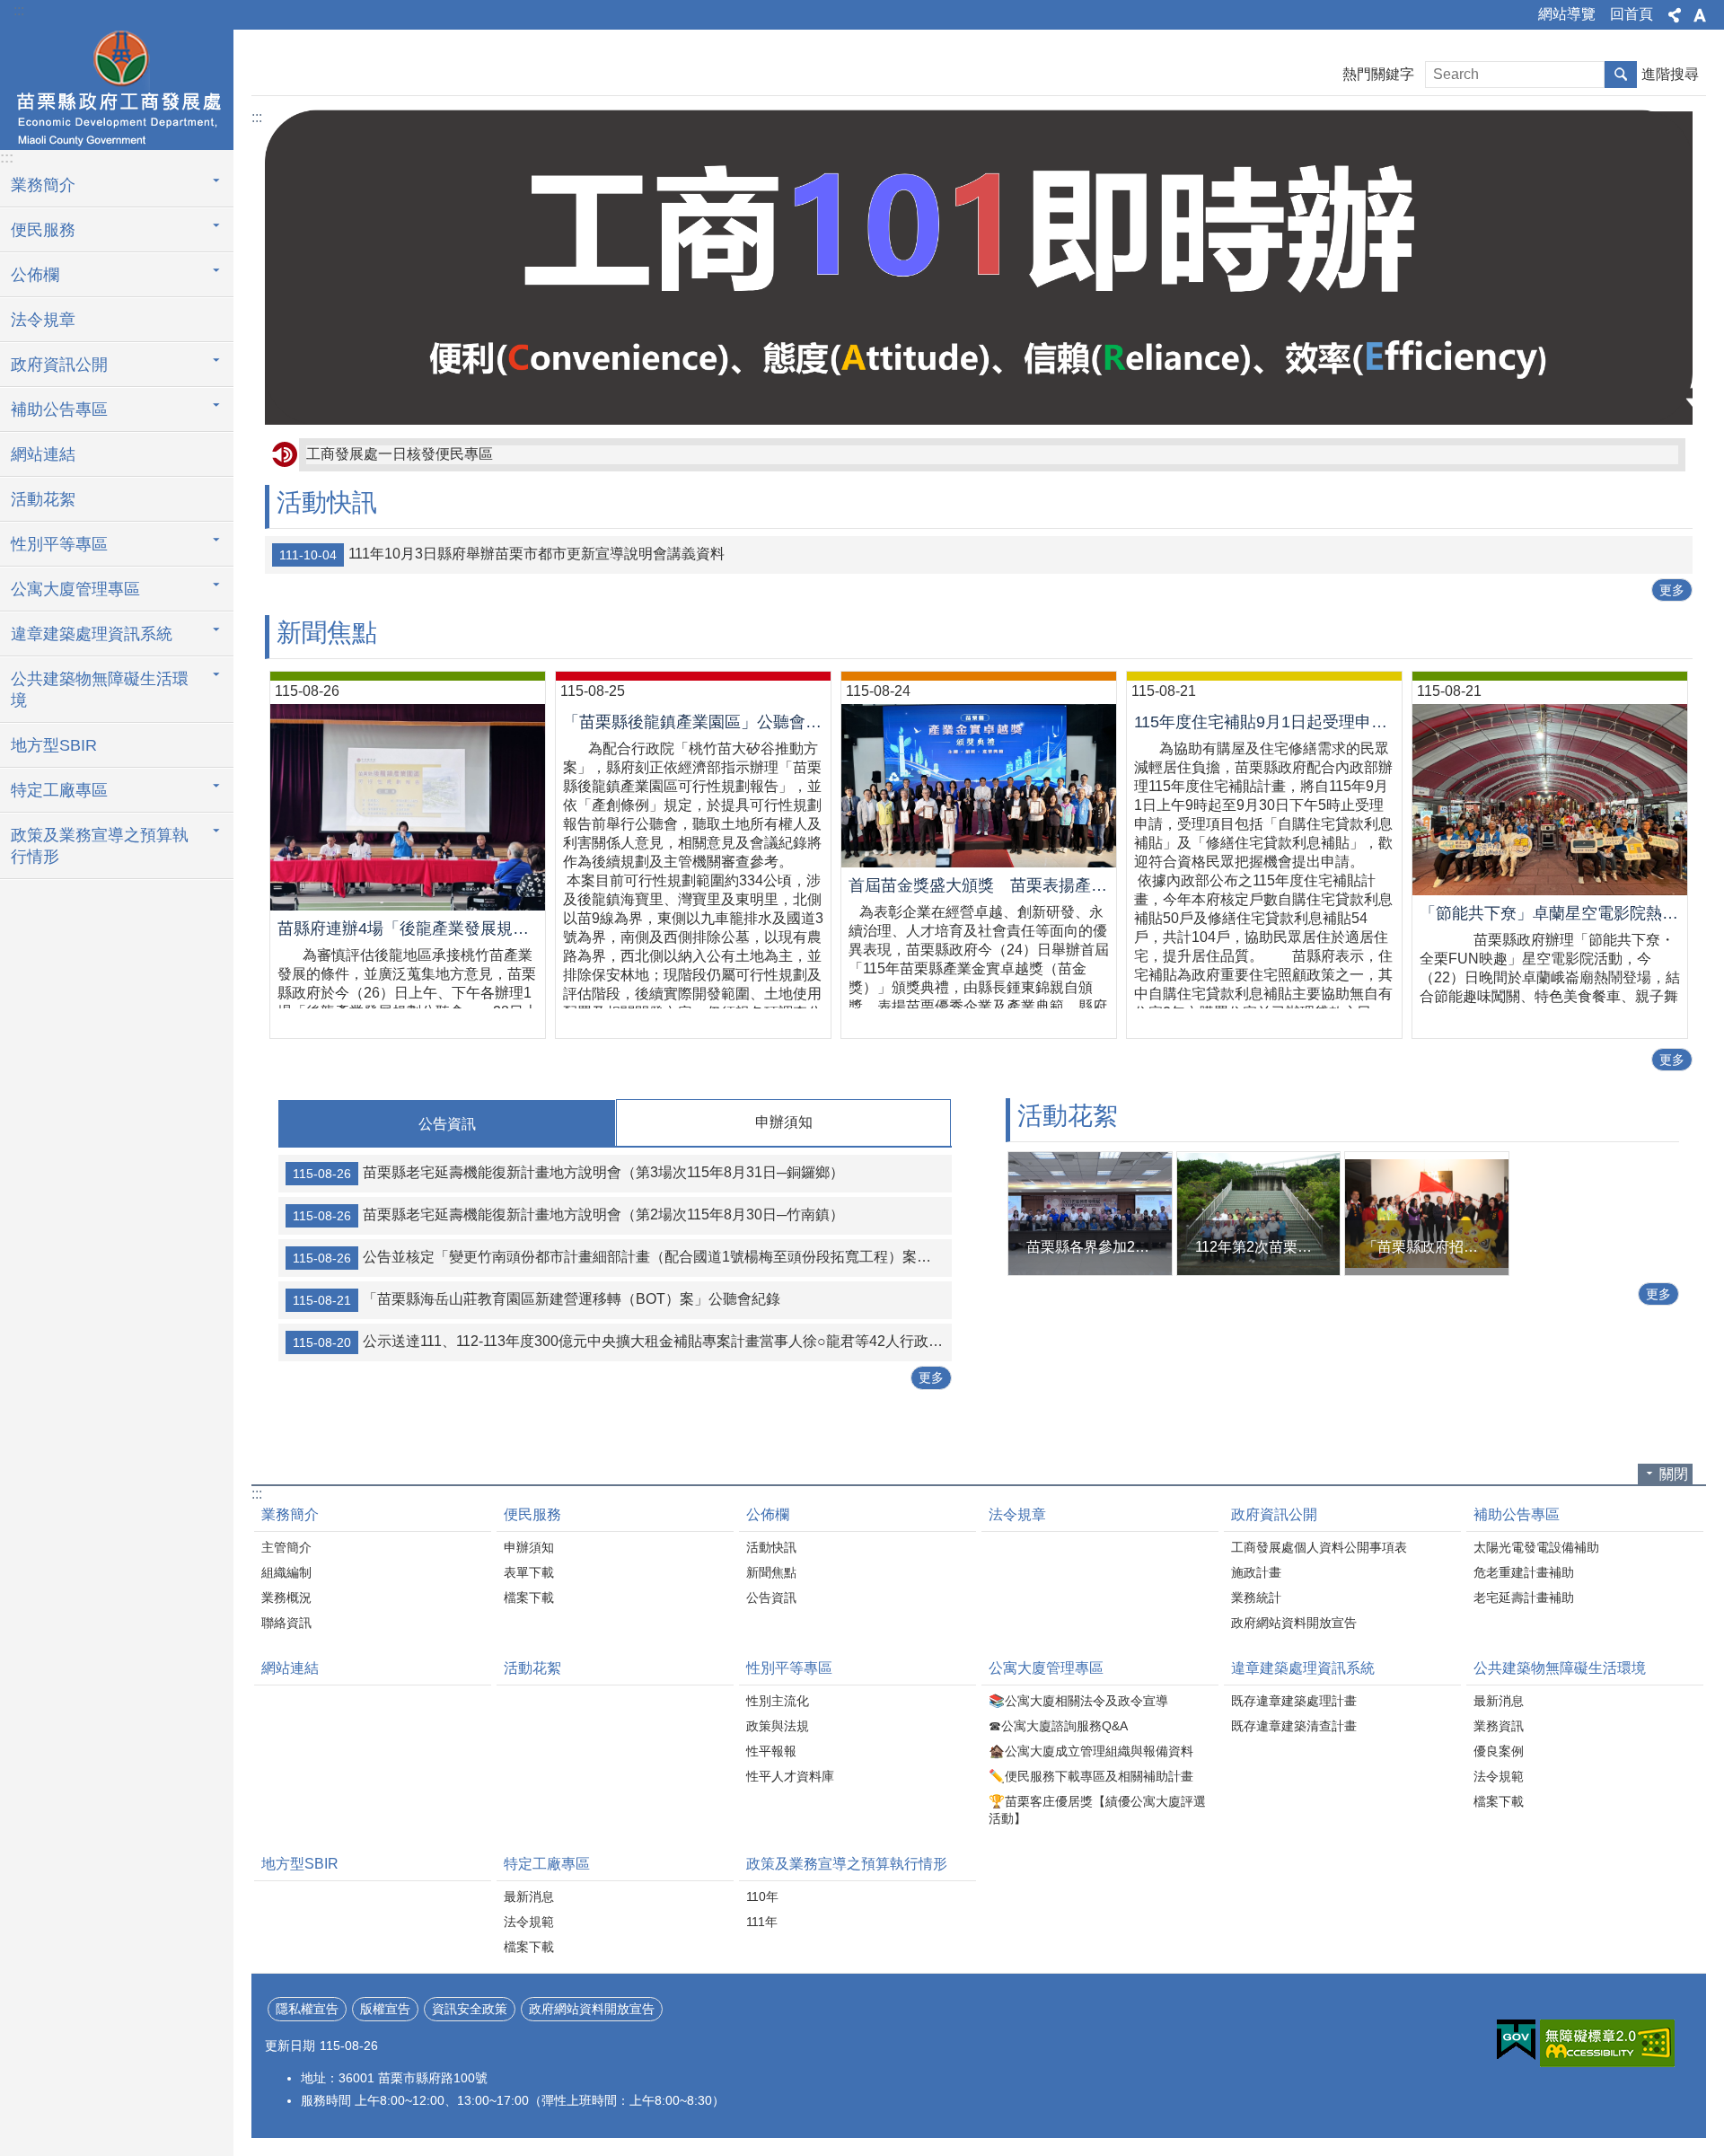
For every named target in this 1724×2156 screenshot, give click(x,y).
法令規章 (43, 320)
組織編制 (286, 1572)
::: (19, 10)
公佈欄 (35, 275)
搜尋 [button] (1621, 75)
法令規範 (1499, 1776)
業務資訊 (1499, 1726)
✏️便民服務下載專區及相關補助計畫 (1091, 1776)
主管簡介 (286, 1547)
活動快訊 (771, 1547)
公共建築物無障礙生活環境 (100, 690)
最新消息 (1499, 1701)
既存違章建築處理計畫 (1294, 1701)
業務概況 (286, 1597)
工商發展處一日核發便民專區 (400, 454)
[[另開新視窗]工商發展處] (979, 267)
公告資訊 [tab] (447, 1124)
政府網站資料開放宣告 (1294, 1623)
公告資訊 (771, 1597)
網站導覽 (1567, 14)
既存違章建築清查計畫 (1294, 1726)
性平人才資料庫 (790, 1776)
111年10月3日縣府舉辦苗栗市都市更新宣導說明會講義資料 (502, 554)
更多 (1672, 590)
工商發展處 (117, 87)
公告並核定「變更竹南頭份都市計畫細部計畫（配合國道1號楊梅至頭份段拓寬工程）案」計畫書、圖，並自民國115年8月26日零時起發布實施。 (622, 1258)
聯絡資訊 (286, 1623)
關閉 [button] (1674, 1474)
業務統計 (1256, 1597)
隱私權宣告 (307, 2009)
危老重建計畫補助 (1524, 1572)
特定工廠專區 (59, 790)
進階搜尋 (1670, 74)
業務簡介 (43, 185)
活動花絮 (43, 499)
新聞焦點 (771, 1572)
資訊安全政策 (470, 2009)
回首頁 (1632, 14)
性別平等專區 (59, 544)
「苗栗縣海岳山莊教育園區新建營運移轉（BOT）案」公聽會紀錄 (537, 1300)
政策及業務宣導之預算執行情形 (100, 846)
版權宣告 (385, 2009)
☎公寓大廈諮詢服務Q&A (1058, 1726)
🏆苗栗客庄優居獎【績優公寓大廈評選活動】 (1097, 1810)
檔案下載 (529, 1597)
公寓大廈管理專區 (75, 589)
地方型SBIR (54, 745)
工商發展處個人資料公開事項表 (1319, 1547)
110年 (762, 1896)
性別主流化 (778, 1701)
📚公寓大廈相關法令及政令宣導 (1078, 1701)
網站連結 (43, 454)
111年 (762, 1922)
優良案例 (1499, 1751)
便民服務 (43, 230)
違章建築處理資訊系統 (92, 634)
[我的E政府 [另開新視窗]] (1516, 2040)
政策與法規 (778, 1726)
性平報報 (771, 1751)
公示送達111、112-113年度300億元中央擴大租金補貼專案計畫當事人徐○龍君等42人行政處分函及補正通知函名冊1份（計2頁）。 (622, 1342)
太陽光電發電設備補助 (1536, 1547)
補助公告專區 (59, 409)
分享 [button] (1675, 15)
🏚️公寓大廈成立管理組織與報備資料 (1091, 1751)
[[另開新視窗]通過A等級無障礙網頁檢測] (1607, 2043)
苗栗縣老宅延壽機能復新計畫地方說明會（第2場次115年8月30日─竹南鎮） (568, 1216)
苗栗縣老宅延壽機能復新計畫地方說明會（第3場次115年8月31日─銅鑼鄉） (568, 1174)
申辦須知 (529, 1547)
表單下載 (529, 1572)
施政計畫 (1256, 1572)
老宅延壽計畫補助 (1524, 1597)
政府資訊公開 (59, 365)
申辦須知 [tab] (784, 1122)
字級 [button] (1700, 15)
